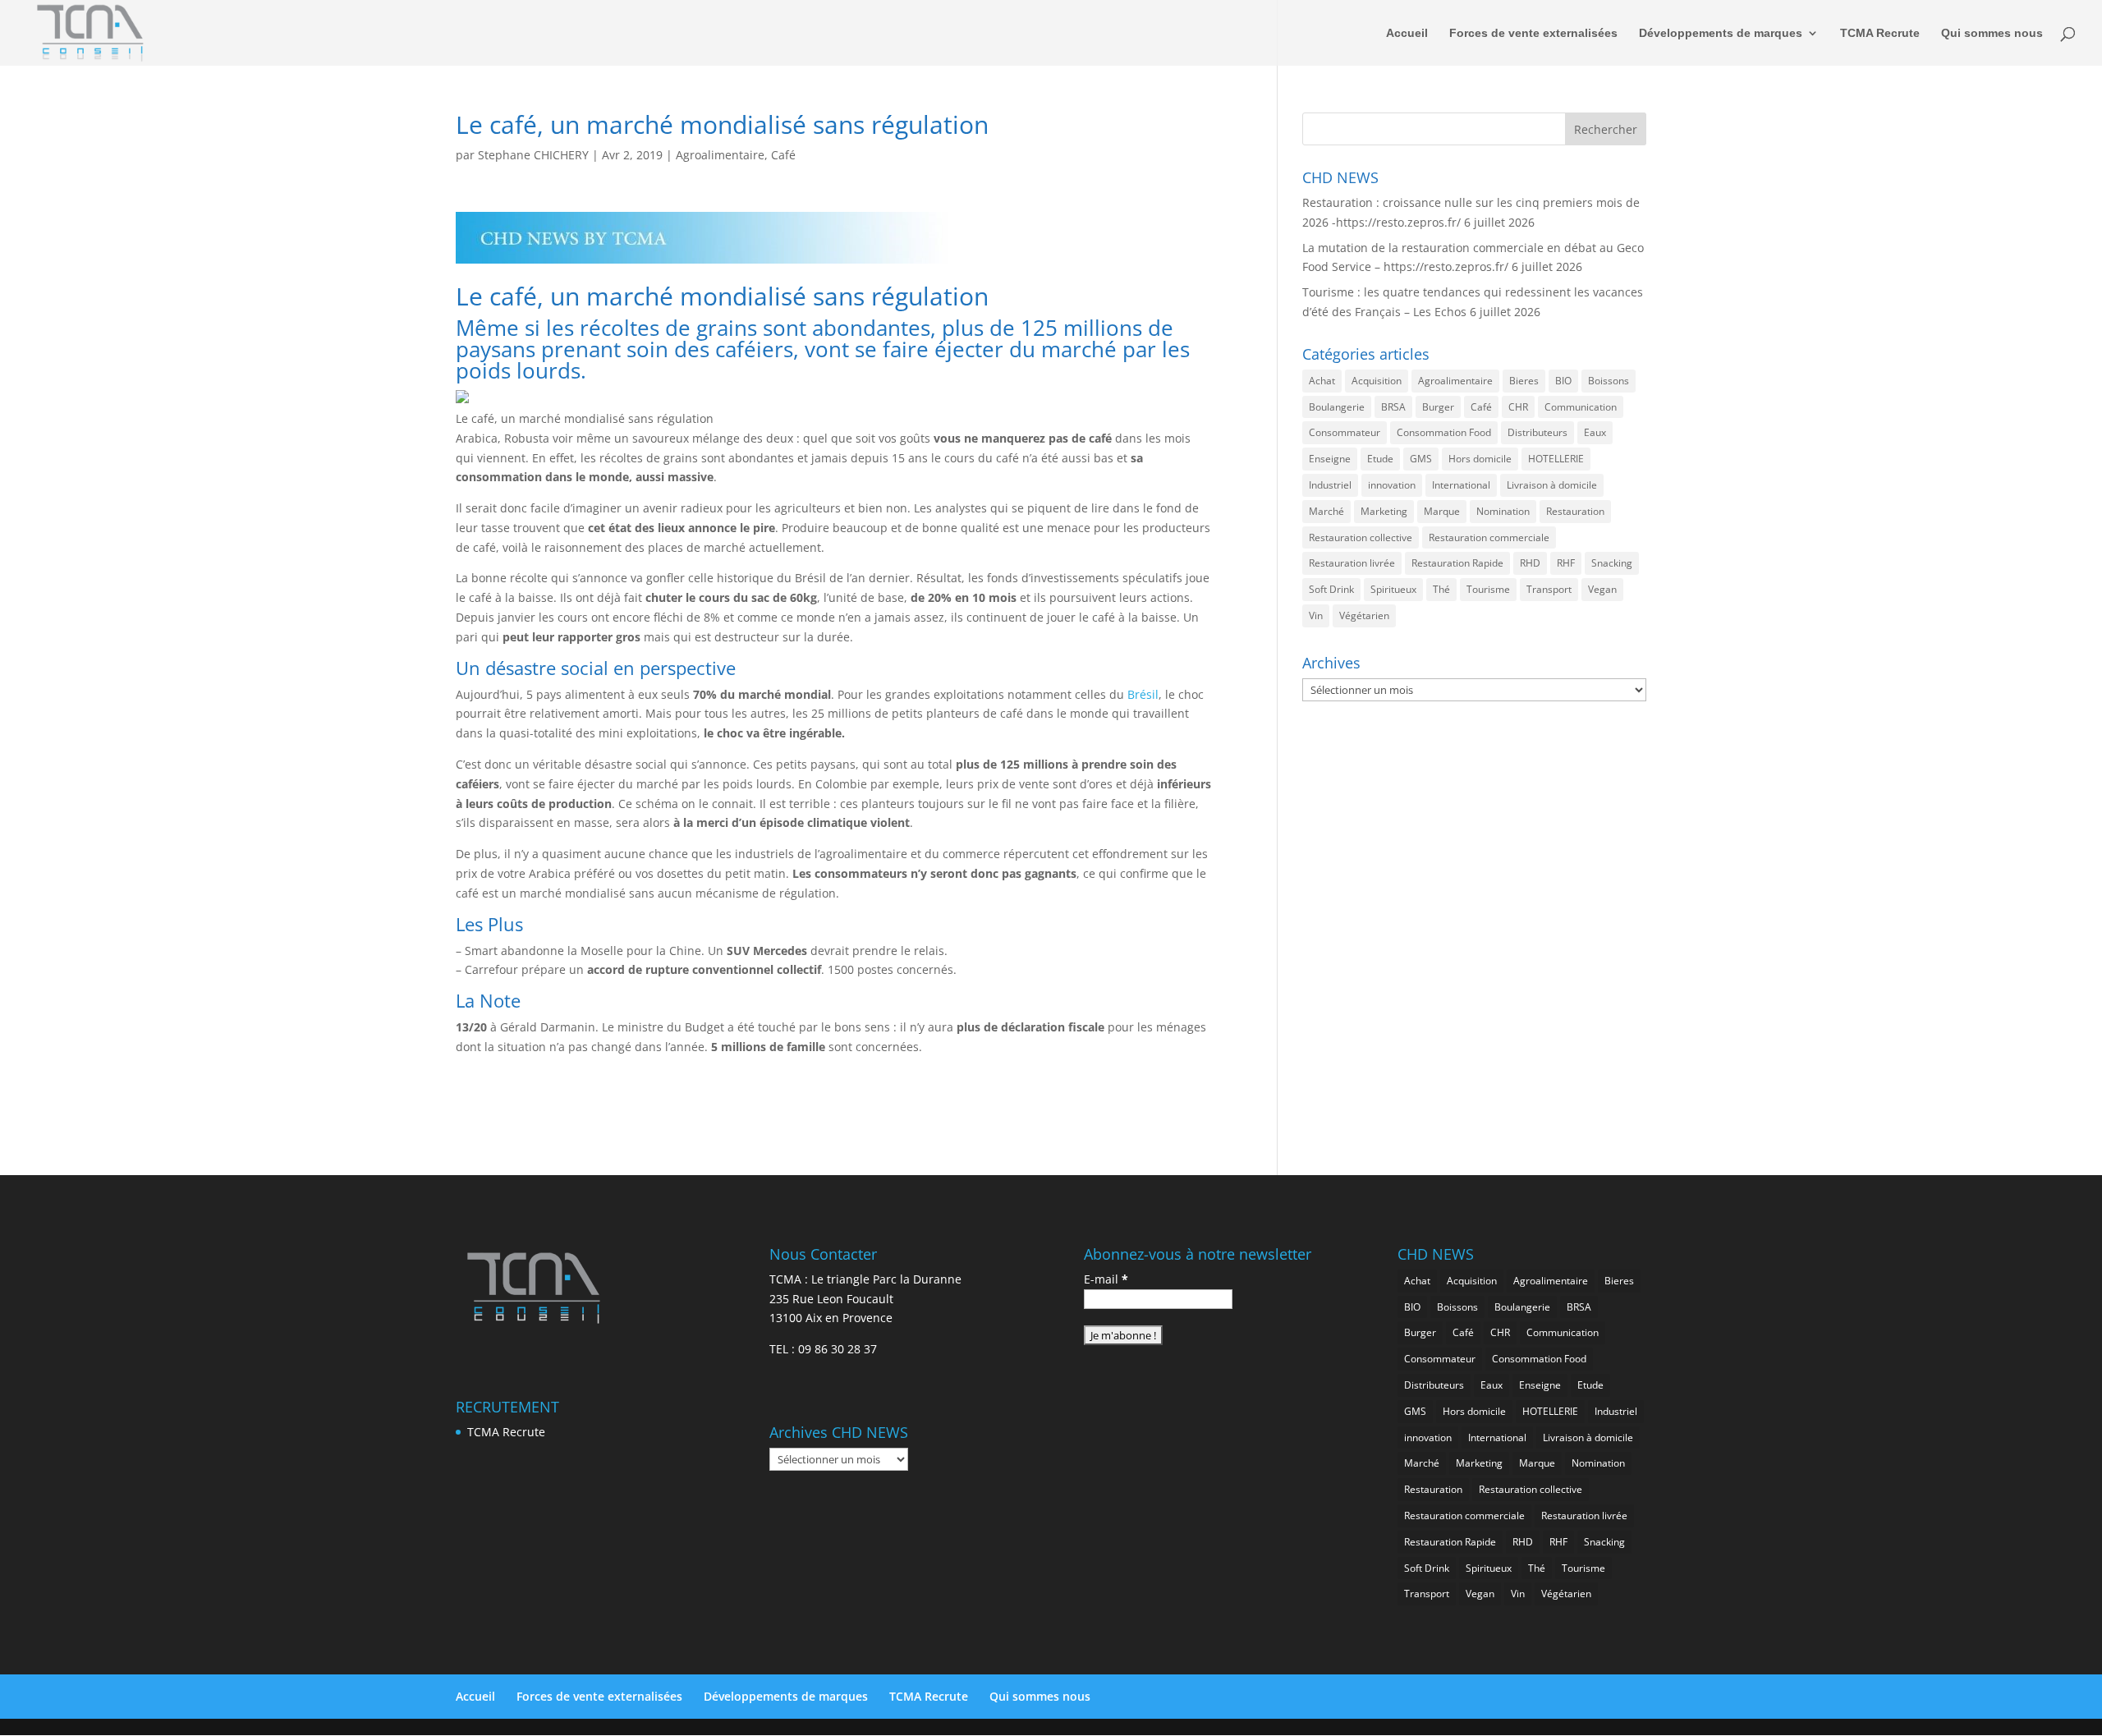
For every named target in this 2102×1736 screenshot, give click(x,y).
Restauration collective (1361, 537)
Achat (1322, 381)
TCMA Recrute (1880, 33)
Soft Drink (1331, 589)
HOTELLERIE (1556, 459)
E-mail (1106, 1279)
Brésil (1143, 694)
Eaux (1595, 432)
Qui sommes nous (1992, 33)
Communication (1581, 407)
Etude (1380, 459)
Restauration (1575, 511)
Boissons (1609, 381)
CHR (1518, 407)
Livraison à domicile (1552, 485)
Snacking (1612, 563)
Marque (1442, 511)
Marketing (1384, 511)
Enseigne (1330, 459)
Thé (1441, 589)
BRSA (1393, 407)
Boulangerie (1337, 407)
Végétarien (1364, 615)
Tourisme (1488, 589)
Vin (1316, 615)
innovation (1392, 485)
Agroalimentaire (720, 155)
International (1461, 485)
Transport (1549, 589)
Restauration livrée (1352, 563)
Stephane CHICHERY (533, 155)
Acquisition (1377, 381)
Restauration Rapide (1457, 563)
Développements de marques (1721, 33)
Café (783, 155)
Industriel (1330, 485)
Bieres (1524, 381)
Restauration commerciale (1489, 537)
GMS (1421, 459)
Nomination (1503, 511)
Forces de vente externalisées (1533, 33)
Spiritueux (1393, 589)
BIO (1563, 381)
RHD (1530, 563)
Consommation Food (1444, 432)
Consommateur (1345, 432)
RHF (1566, 563)
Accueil (1407, 33)
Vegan (1602, 589)
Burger (1438, 407)
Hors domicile (1480, 459)
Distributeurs (1537, 432)
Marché (1326, 511)
